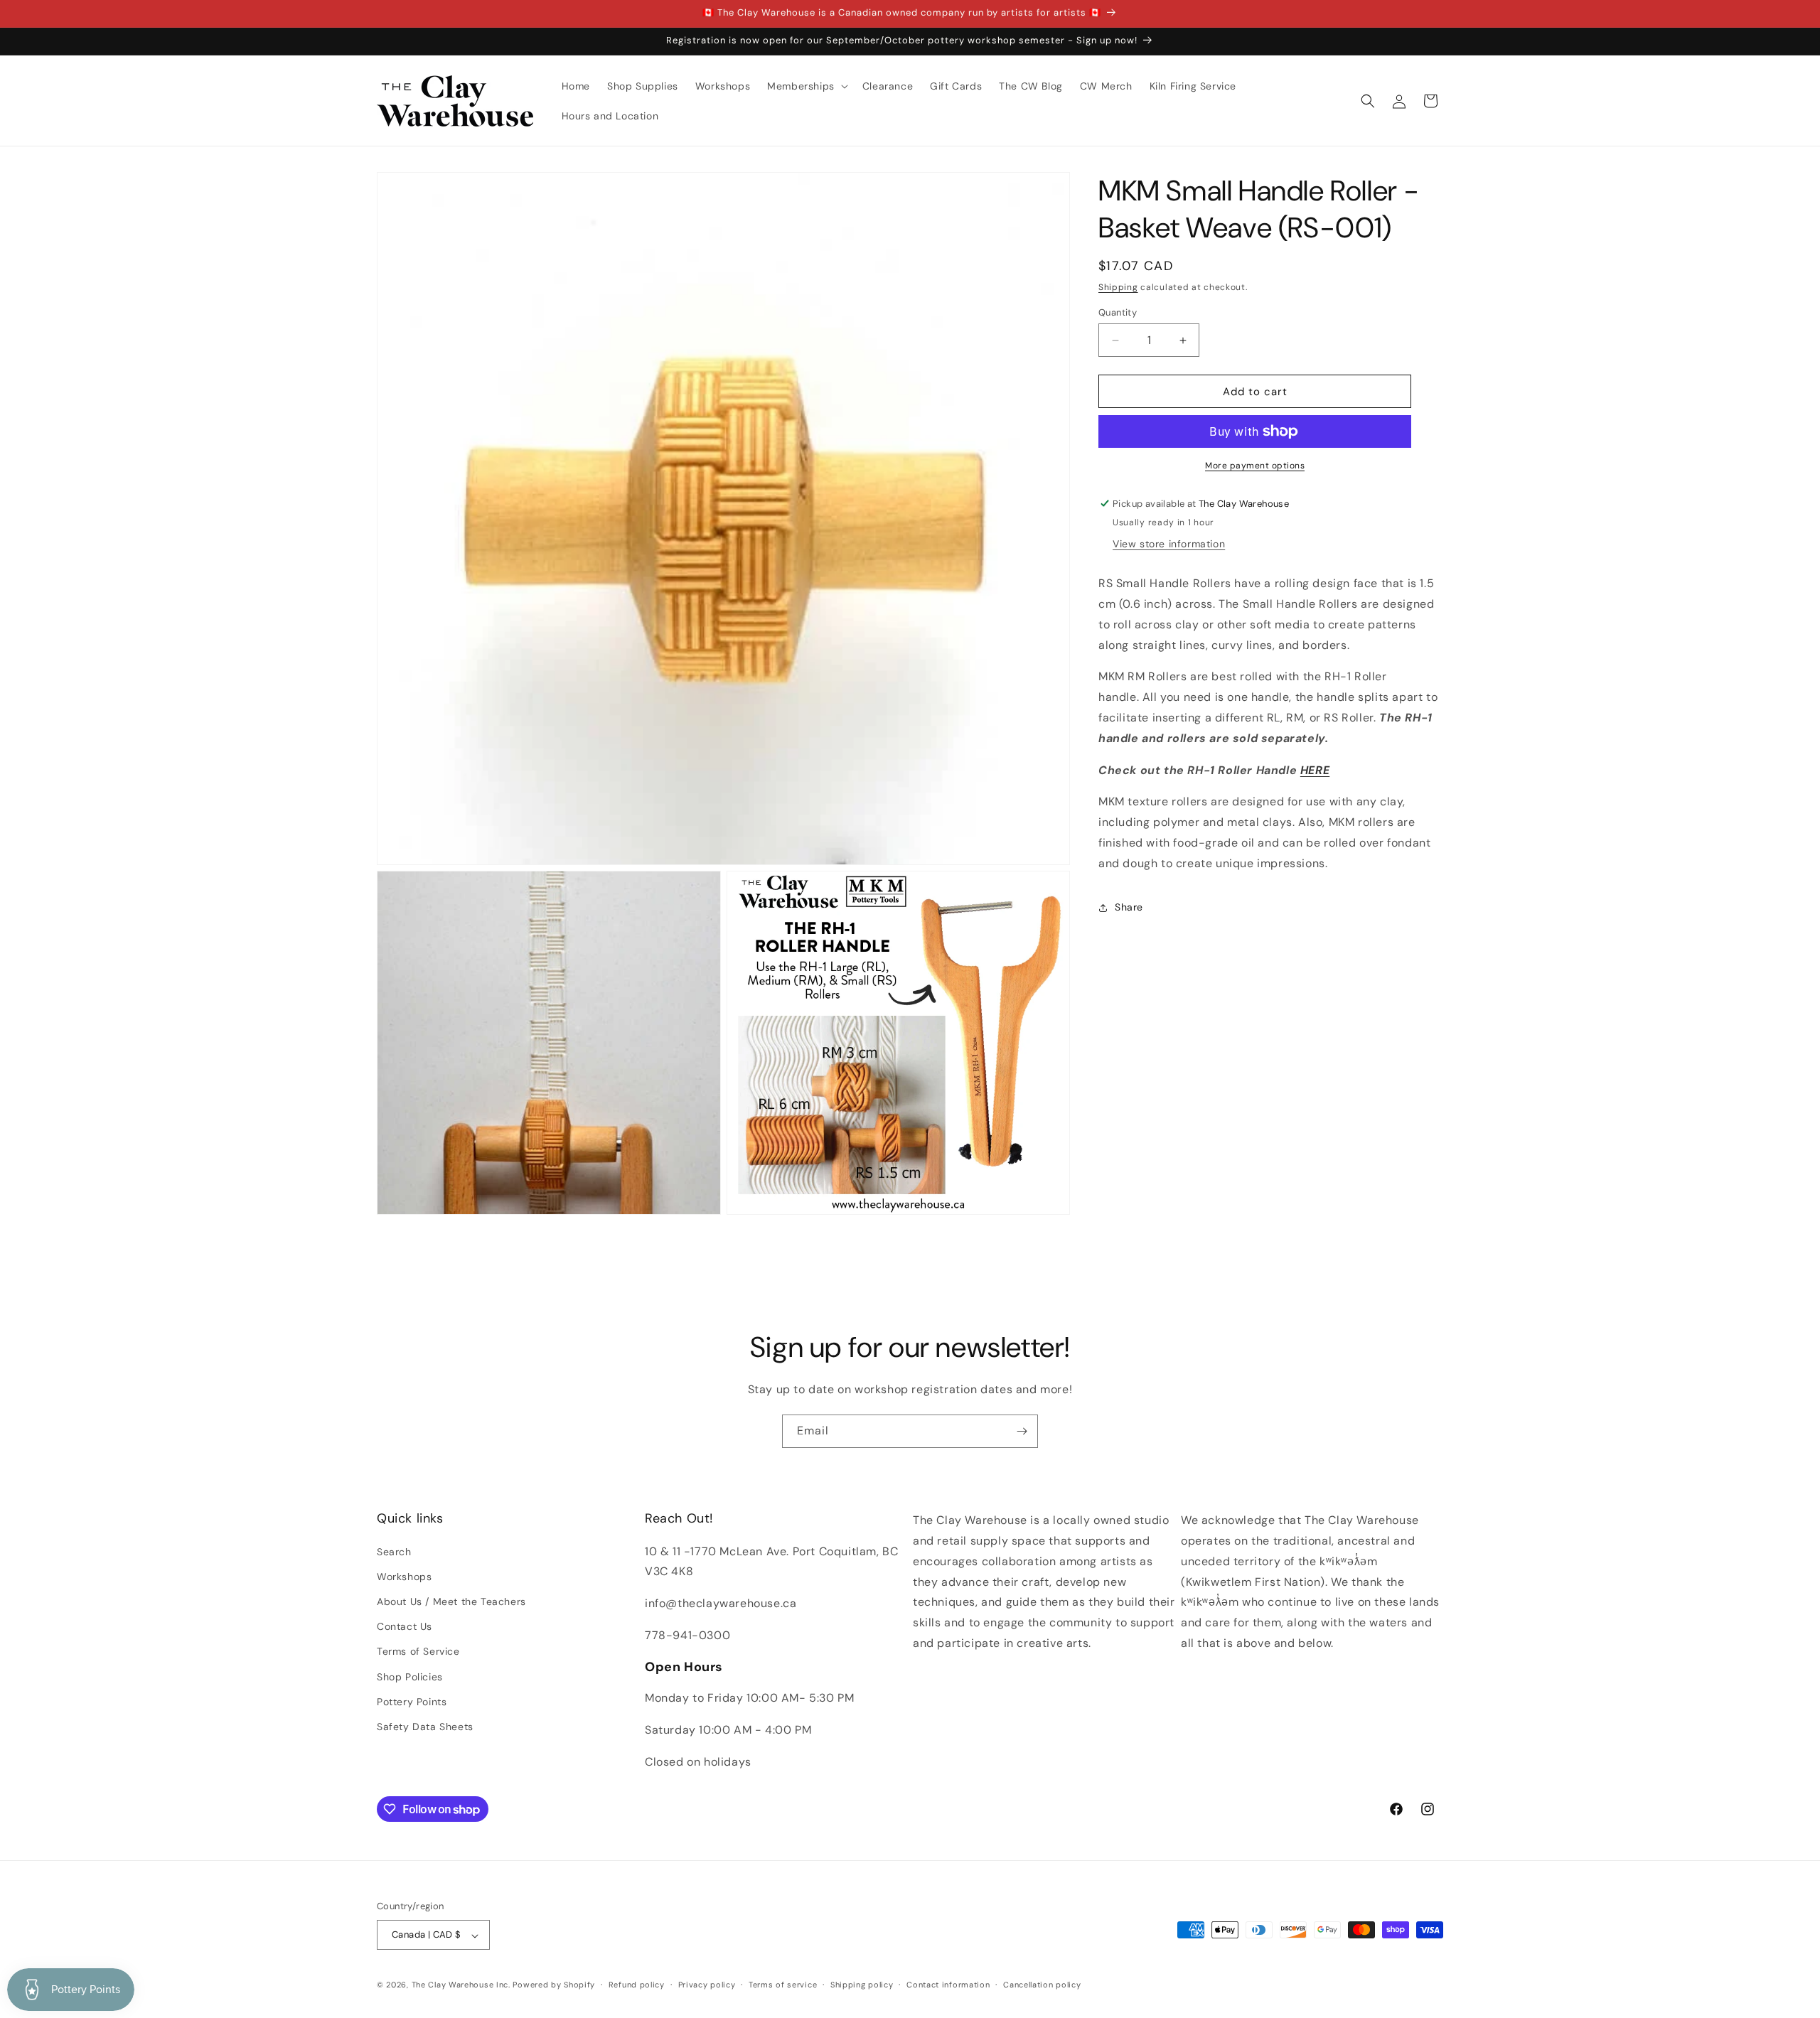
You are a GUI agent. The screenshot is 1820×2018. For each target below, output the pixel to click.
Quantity (1118, 312)
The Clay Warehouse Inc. (461, 1985)
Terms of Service (418, 1651)
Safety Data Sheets (425, 1726)
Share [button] (1129, 907)
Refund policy (637, 1985)
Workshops (404, 1576)
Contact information (948, 1985)
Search (394, 1551)
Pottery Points (412, 1701)
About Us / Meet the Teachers (451, 1601)
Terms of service (783, 1985)
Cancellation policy (1042, 1985)
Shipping (1118, 287)
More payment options (1255, 466)
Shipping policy (862, 1985)
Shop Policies (410, 1676)
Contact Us (405, 1626)
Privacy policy (707, 1985)
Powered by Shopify (554, 1985)
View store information (1169, 544)
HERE (1315, 770)
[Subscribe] (1022, 1431)
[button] (806, 86)
